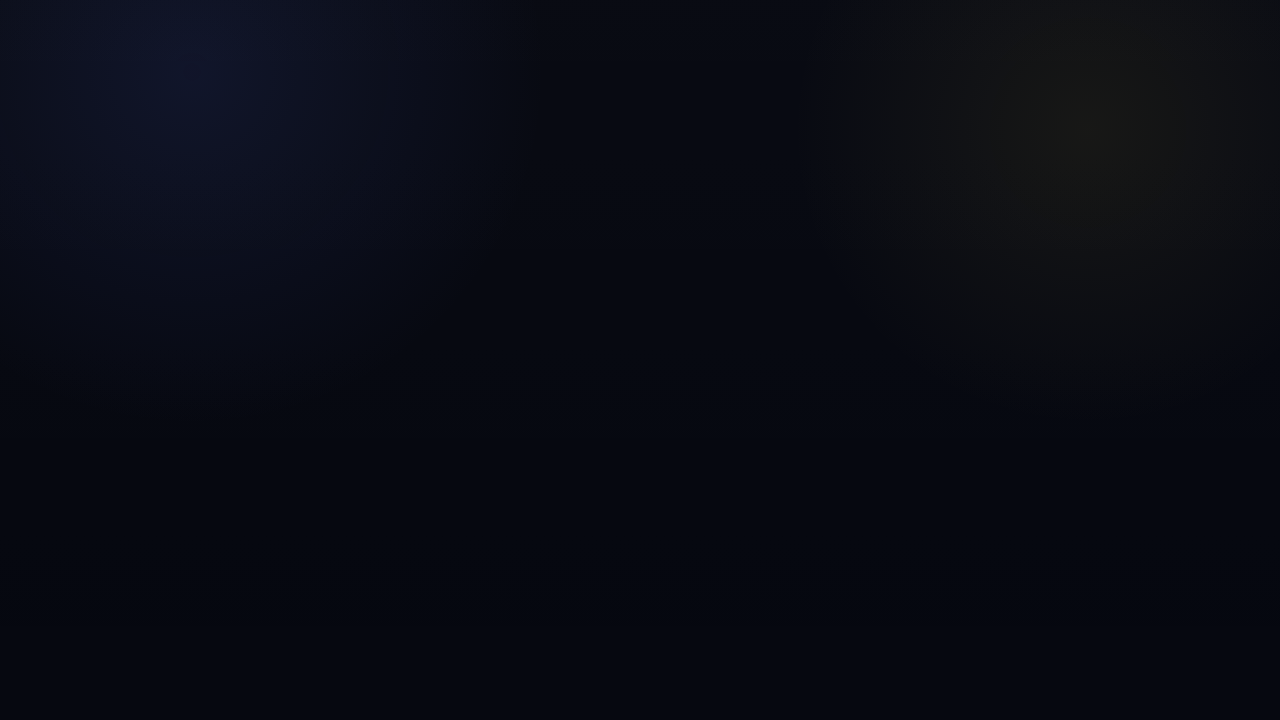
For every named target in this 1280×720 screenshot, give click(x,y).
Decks (557, 329)
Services (790, 100)
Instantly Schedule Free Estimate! (640, 24)
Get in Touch (1161, 100)
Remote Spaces (975, 100)
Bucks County (482, 329)
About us (630, 100)
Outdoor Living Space (660, 329)
